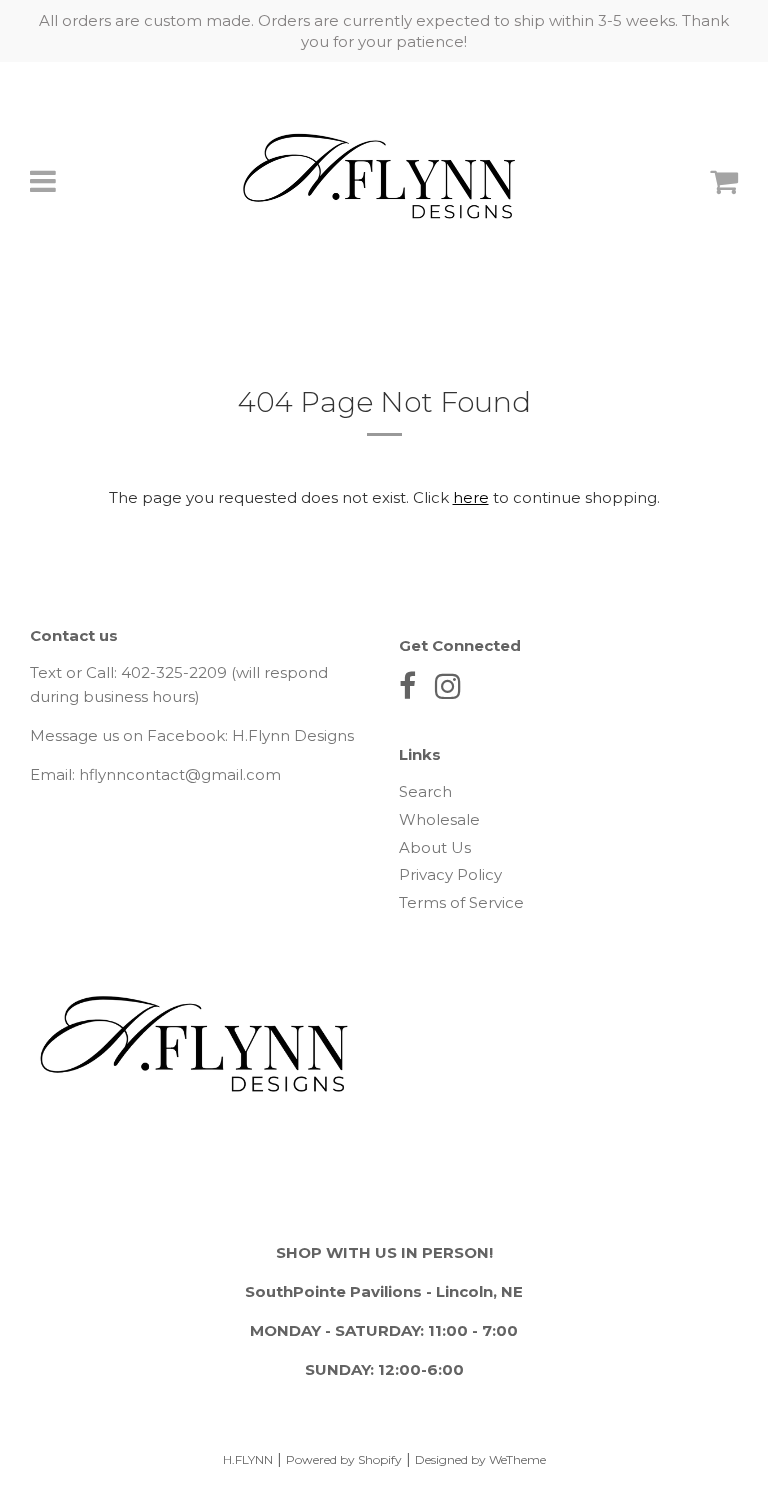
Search (425, 791)
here (471, 497)
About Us (435, 847)
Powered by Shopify (344, 1459)
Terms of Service (461, 902)
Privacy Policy (450, 874)
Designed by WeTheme (480, 1459)
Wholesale (439, 819)
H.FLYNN (248, 1459)
